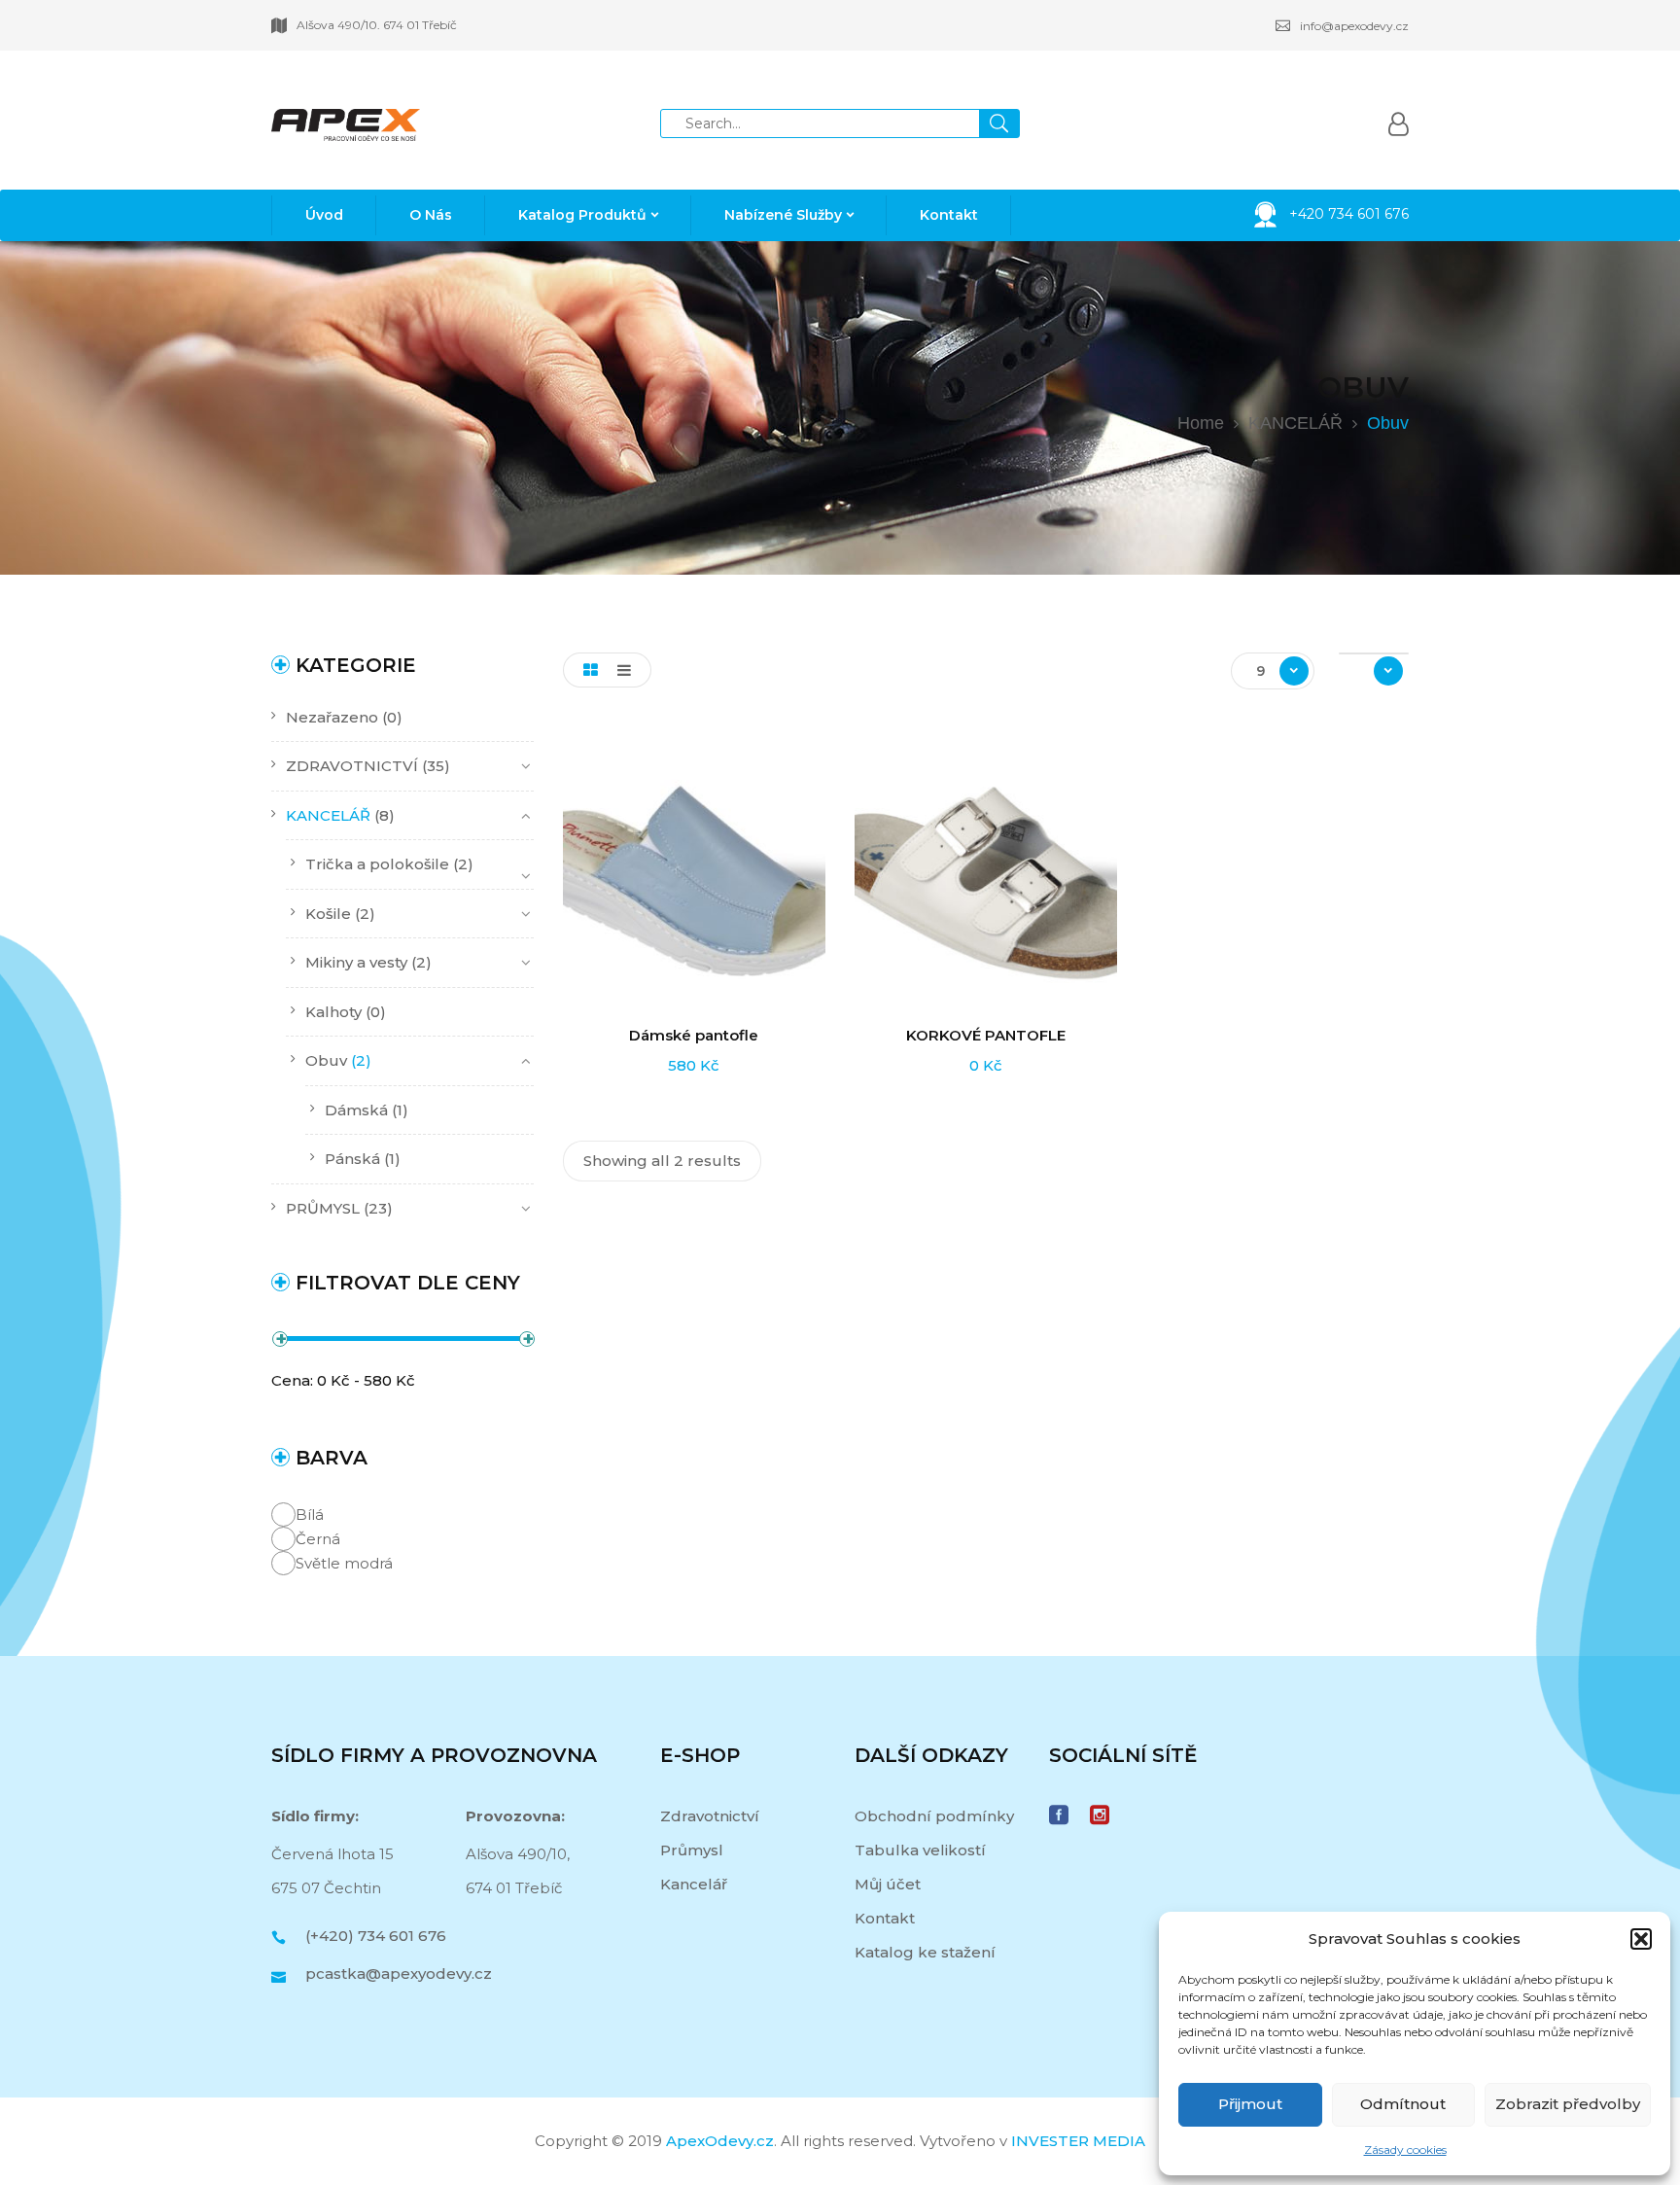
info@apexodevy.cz (1354, 26)
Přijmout (1250, 2104)
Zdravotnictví (710, 1816)
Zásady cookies (1405, 2150)
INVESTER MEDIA (1078, 2141)
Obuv (326, 1060)
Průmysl (692, 1850)
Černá (318, 1539)
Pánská (352, 1159)
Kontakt (885, 1918)
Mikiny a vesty (356, 962)
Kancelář (694, 1884)
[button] (1641, 1939)
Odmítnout (1403, 2104)
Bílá (310, 1515)
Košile (328, 914)
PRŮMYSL (323, 1208)
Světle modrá (344, 1563)
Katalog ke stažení (925, 1952)
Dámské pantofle (694, 1035)
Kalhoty (333, 1012)
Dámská (356, 1110)
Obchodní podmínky (934, 1816)
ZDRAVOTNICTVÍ (352, 766)
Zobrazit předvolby (1568, 2104)
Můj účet (888, 1884)
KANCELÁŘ (1295, 423)
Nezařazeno (332, 717)
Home (1201, 423)
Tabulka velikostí (920, 1850)
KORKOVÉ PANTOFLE (986, 1035)
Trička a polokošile (377, 864)
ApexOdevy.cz (720, 2141)
